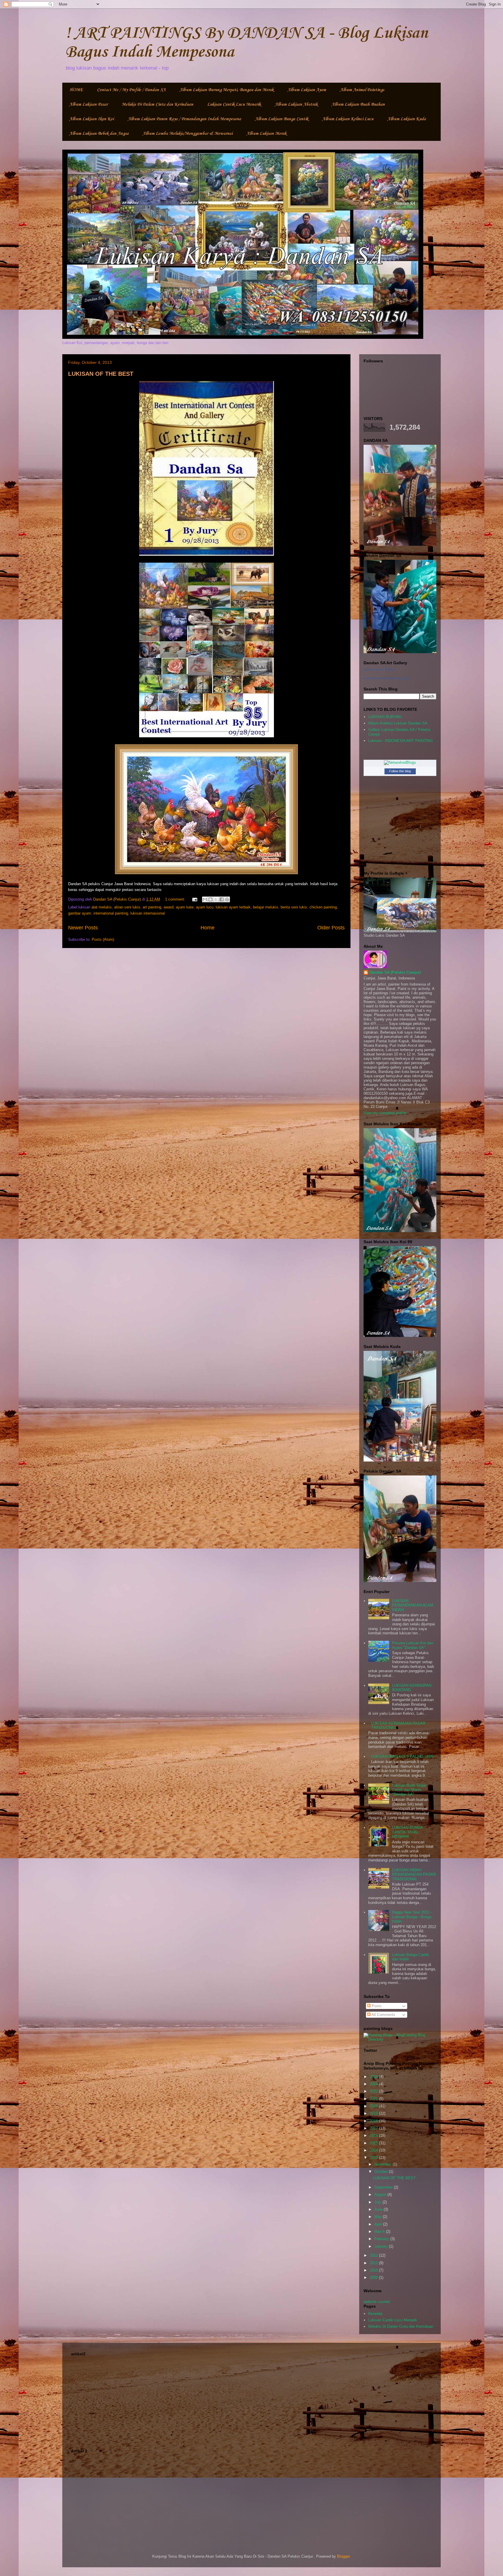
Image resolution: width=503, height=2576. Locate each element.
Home (208, 928)
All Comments (383, 2015)
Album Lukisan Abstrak (296, 104)
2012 (374, 2255)
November (384, 2164)
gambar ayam (80, 913)
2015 (374, 2143)
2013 (374, 2158)
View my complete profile (385, 1113)
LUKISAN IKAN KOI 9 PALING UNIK (402, 1756)
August (381, 2195)
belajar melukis (266, 907)
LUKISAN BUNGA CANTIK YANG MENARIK (407, 1832)
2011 (374, 2263)
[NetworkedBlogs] (400, 762)
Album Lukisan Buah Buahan (358, 104)
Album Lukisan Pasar (88, 104)
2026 (374, 2077)
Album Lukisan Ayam (307, 90)
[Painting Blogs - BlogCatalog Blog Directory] (400, 2039)
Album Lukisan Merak (266, 134)
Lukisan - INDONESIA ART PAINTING (401, 741)
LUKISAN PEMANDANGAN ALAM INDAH (413, 1605)
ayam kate (185, 907)
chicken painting (323, 907)
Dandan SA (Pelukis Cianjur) (395, 972)
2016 (374, 2135)
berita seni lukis (294, 907)
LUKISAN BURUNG (385, 717)
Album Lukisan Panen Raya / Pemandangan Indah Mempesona (184, 119)
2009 (374, 2278)
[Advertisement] (251, 2399)
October (382, 2172)
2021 (374, 2099)
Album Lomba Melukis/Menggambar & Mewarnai (188, 134)
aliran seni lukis (127, 907)
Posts (376, 2006)
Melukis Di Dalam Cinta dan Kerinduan (157, 104)
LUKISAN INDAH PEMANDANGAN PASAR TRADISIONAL (414, 1875)
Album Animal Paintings (362, 90)
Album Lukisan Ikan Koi (92, 119)
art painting (152, 907)
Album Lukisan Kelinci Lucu (348, 119)
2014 (374, 2150)
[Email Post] (194, 899)
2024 (374, 2084)
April (379, 2224)
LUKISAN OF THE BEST (101, 374)
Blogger (343, 2556)
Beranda (375, 2314)
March (380, 2232)
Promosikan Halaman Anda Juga (387, 678)
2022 (374, 2091)
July (378, 2202)
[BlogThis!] (210, 899)
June (379, 2209)
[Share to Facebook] (222, 899)
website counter (377, 2302)
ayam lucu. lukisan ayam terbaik (223, 907)
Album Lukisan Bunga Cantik (282, 119)
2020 (374, 2106)
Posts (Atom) (103, 939)
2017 (374, 2128)
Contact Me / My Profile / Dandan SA (131, 90)
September (384, 2187)
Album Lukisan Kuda (407, 119)
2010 (374, 2270)
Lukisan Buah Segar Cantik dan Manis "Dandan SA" (409, 1790)
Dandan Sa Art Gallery (379, 669)
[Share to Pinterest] (227, 899)
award (169, 907)
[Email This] (205, 899)
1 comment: (176, 899)
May (379, 2217)
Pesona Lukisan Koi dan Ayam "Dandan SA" (413, 1645)
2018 (374, 2121)
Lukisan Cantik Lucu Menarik (234, 104)
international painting (111, 913)
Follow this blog (400, 771)
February (382, 2239)
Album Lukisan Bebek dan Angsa (99, 134)
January (382, 2246)
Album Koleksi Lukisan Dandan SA (398, 723)
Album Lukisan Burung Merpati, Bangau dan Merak (227, 90)
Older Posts (331, 928)
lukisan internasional (148, 913)
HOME (76, 90)
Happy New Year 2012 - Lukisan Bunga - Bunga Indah (412, 1917)
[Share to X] (216, 899)
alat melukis (102, 907)
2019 (374, 2113)
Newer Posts (83, 928)
